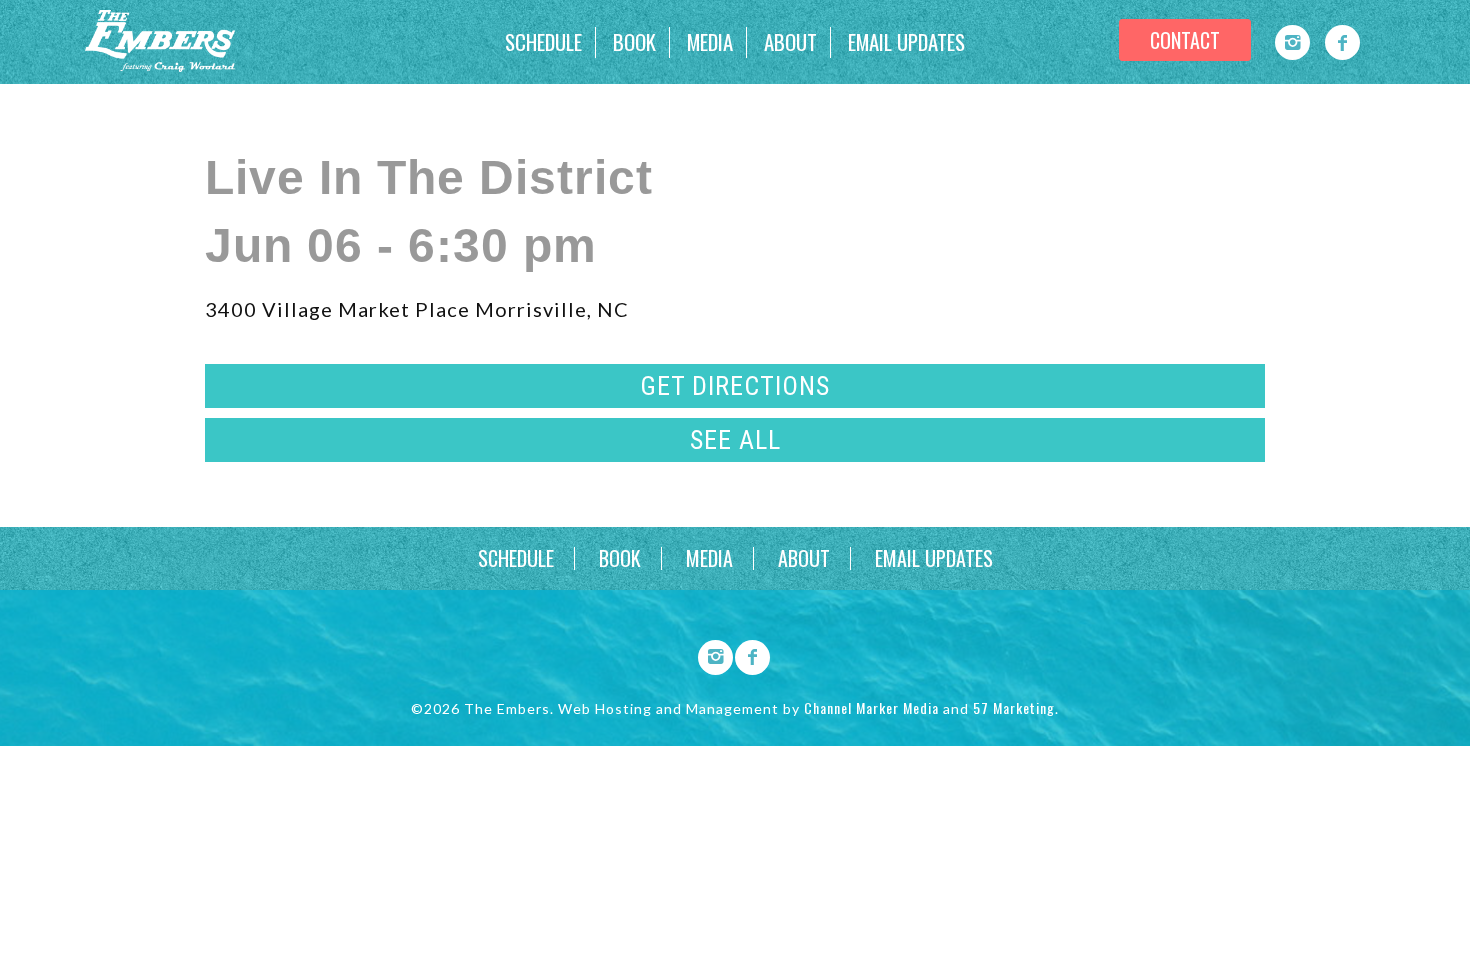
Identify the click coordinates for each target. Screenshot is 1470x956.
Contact (1185, 40)
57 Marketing (1014, 707)
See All (735, 440)
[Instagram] (1292, 42)
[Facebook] (1342, 42)
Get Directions (735, 386)
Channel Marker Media (871, 707)
